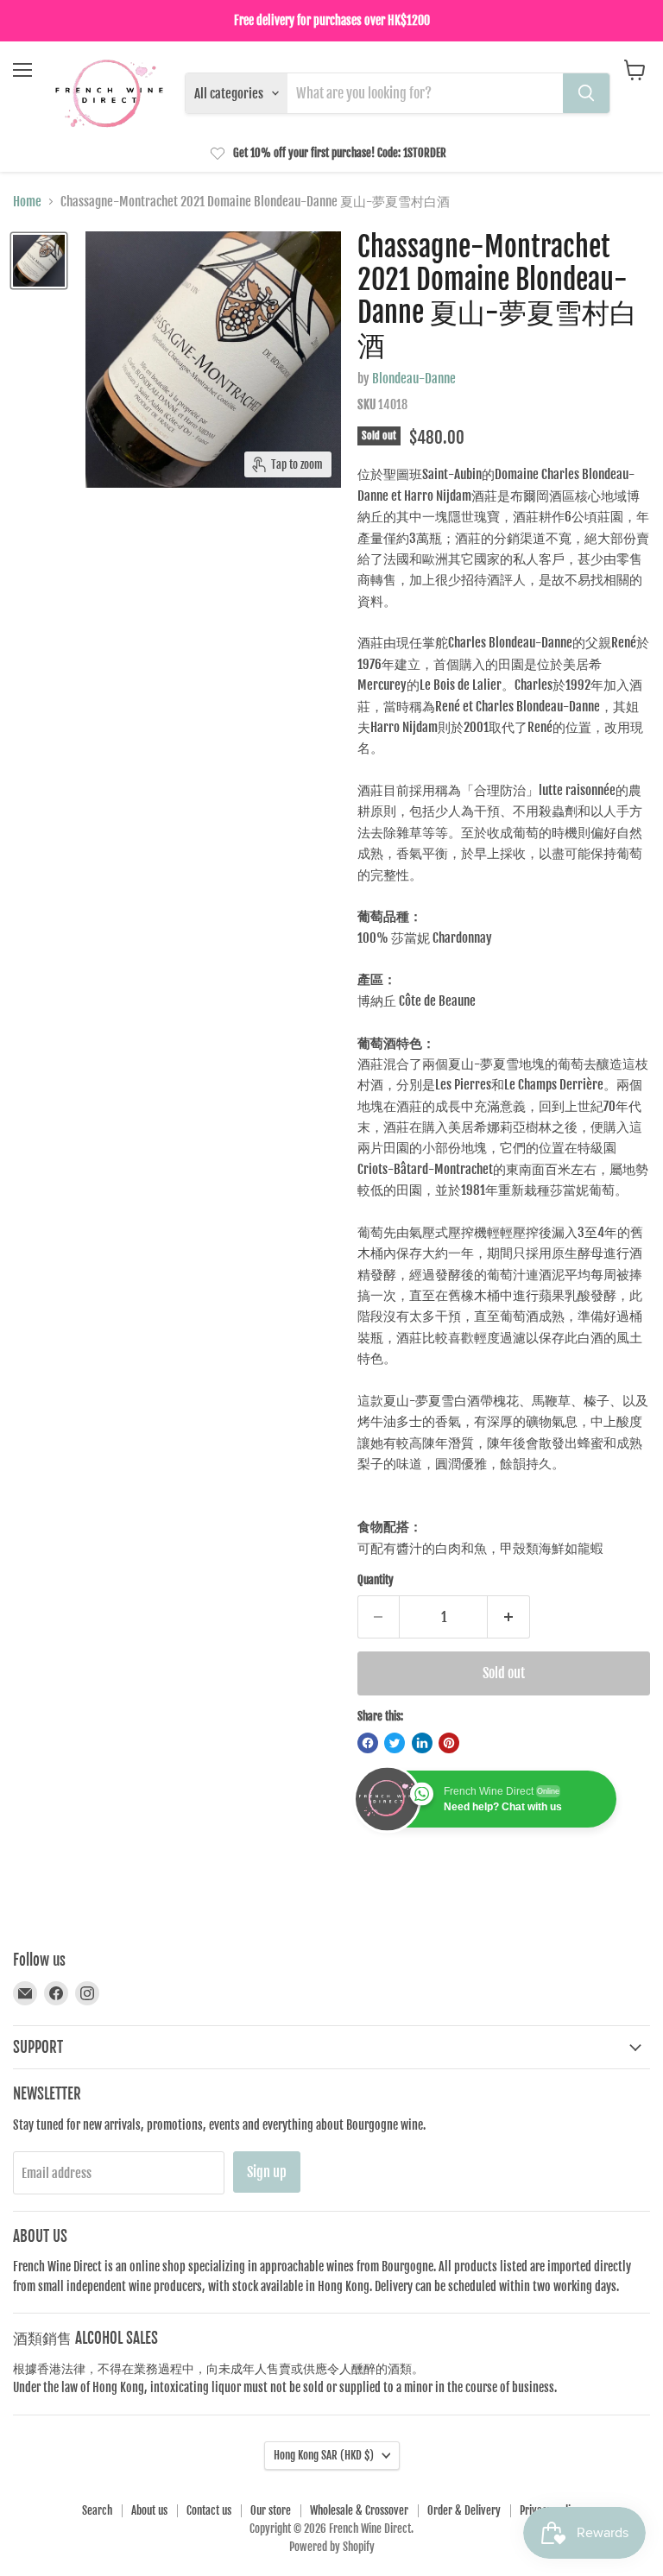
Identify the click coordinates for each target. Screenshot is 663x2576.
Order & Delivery (464, 2510)
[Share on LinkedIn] (422, 1743)
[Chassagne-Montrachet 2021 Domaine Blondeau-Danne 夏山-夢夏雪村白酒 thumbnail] (39, 261)
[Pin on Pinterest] (449, 1743)
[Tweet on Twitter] (395, 1743)
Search (97, 2510)
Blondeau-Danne (414, 379)
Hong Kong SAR (324, 2455)
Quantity (376, 1580)
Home (27, 202)
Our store (271, 2510)
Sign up (267, 2172)
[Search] (586, 93)
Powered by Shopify (332, 2547)
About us (149, 2510)
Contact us (209, 2510)
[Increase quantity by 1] (509, 1617)
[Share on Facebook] (368, 1743)
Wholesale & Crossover (359, 2510)
